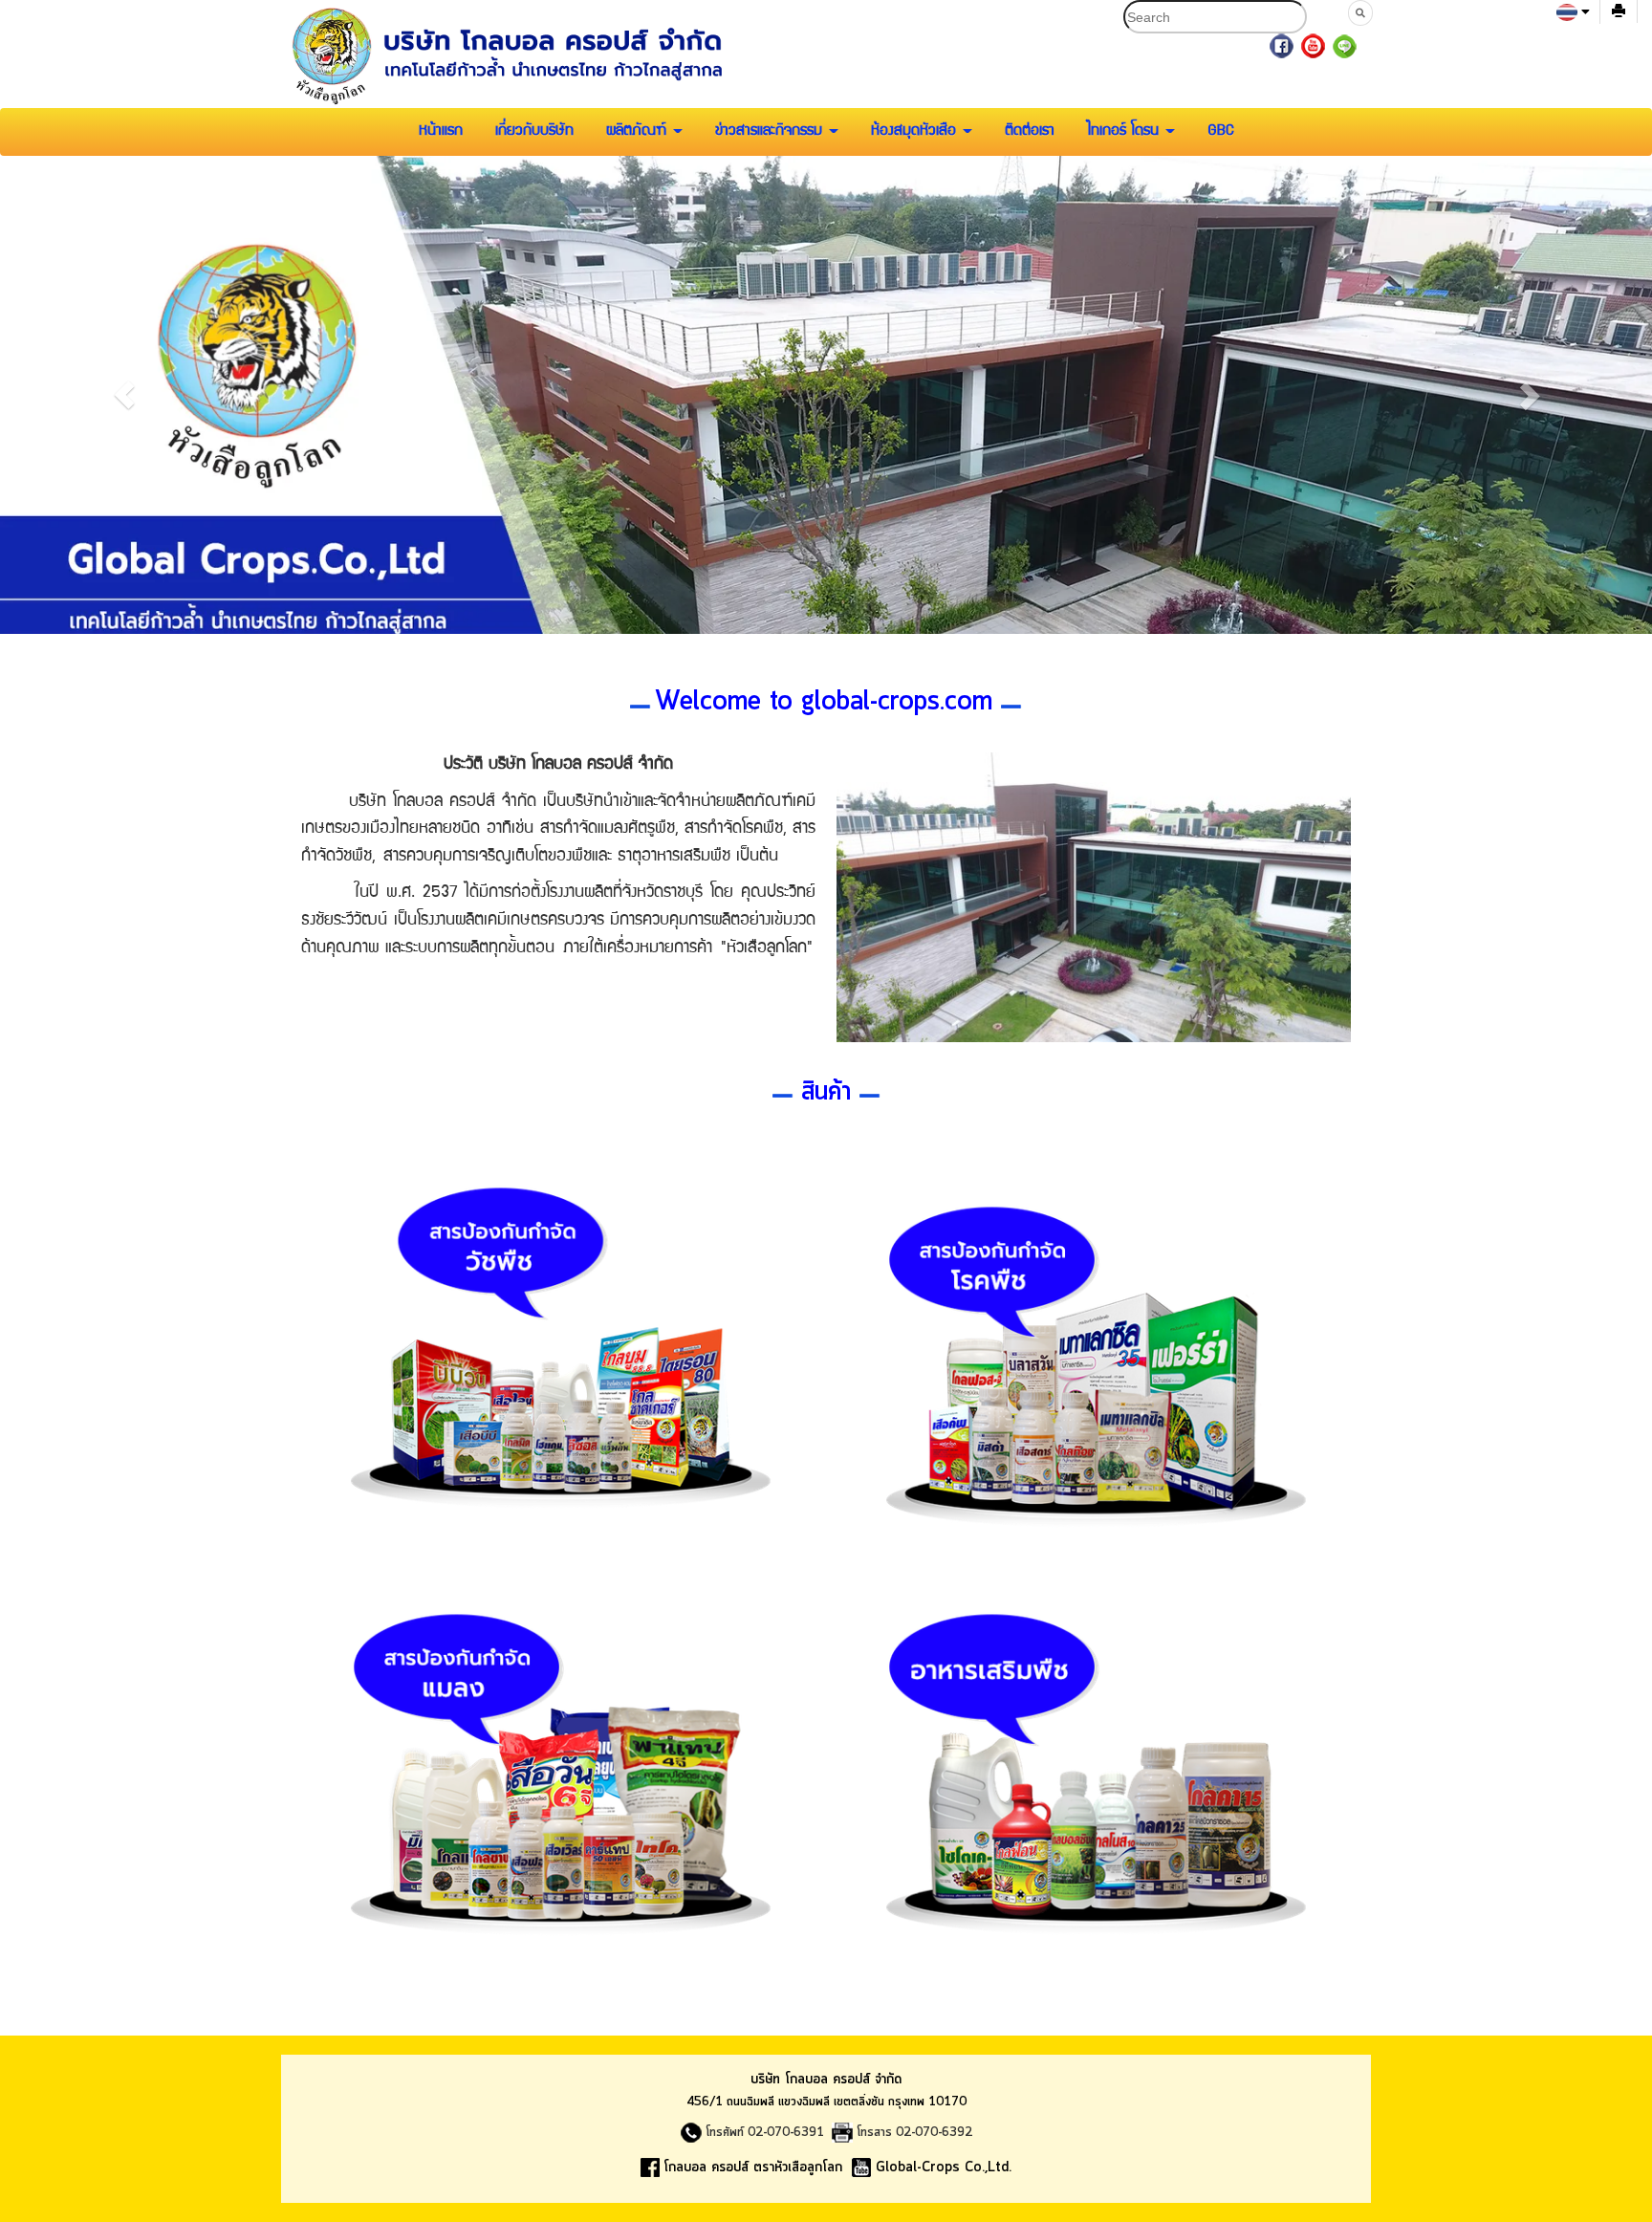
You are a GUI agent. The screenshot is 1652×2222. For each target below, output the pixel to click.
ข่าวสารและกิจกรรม (771, 132)
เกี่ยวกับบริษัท (534, 132)
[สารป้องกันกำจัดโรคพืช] (1094, 1344)
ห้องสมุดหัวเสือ (916, 132)
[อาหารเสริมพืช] (1094, 1752)
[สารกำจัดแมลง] (558, 1752)
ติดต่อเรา (1030, 132)
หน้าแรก (441, 132)
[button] (124, 395)
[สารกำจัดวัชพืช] (558, 1325)
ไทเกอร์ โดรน (1125, 132)
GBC (1221, 132)
